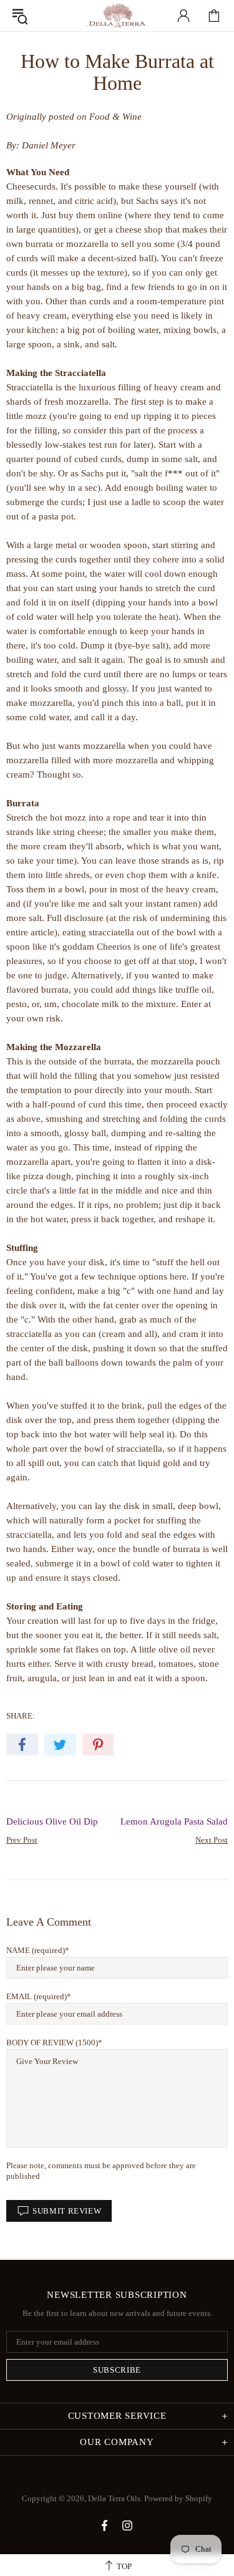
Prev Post (22, 1840)
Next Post (212, 1840)
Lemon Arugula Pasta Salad (174, 1821)
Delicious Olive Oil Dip (52, 1821)
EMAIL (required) (37, 1996)
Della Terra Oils (117, 16)
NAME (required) (36, 1950)
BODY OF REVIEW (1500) (52, 2043)
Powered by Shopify (178, 2498)
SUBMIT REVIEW (67, 2211)
